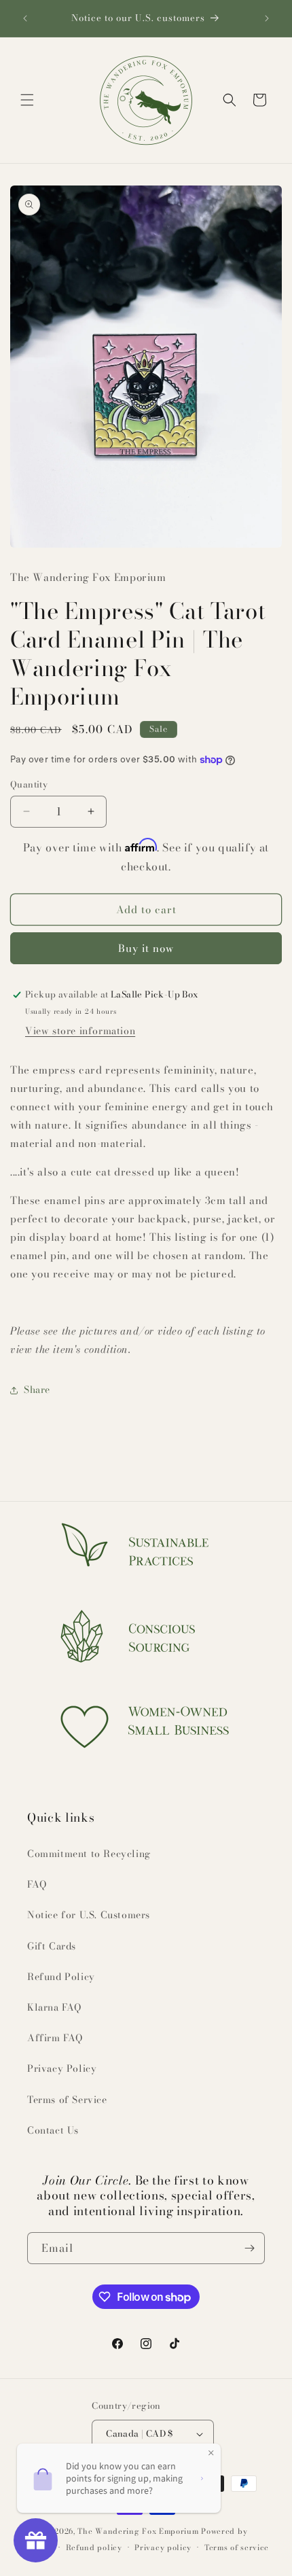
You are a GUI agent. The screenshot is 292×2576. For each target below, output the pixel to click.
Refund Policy (61, 1977)
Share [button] (37, 1390)
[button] (27, 100)
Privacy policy (163, 2547)
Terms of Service (67, 2100)
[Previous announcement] (25, 18)
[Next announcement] (267, 18)
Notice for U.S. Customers (89, 1915)
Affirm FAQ (55, 2038)
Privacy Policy (62, 2068)
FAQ (37, 1884)
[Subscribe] (249, 2248)
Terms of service (237, 2547)
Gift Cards (52, 1946)
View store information (80, 1031)
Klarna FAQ (54, 2007)
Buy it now (146, 948)
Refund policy (94, 2547)
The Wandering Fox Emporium (138, 2531)
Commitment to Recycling (89, 1854)
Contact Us (53, 2130)
